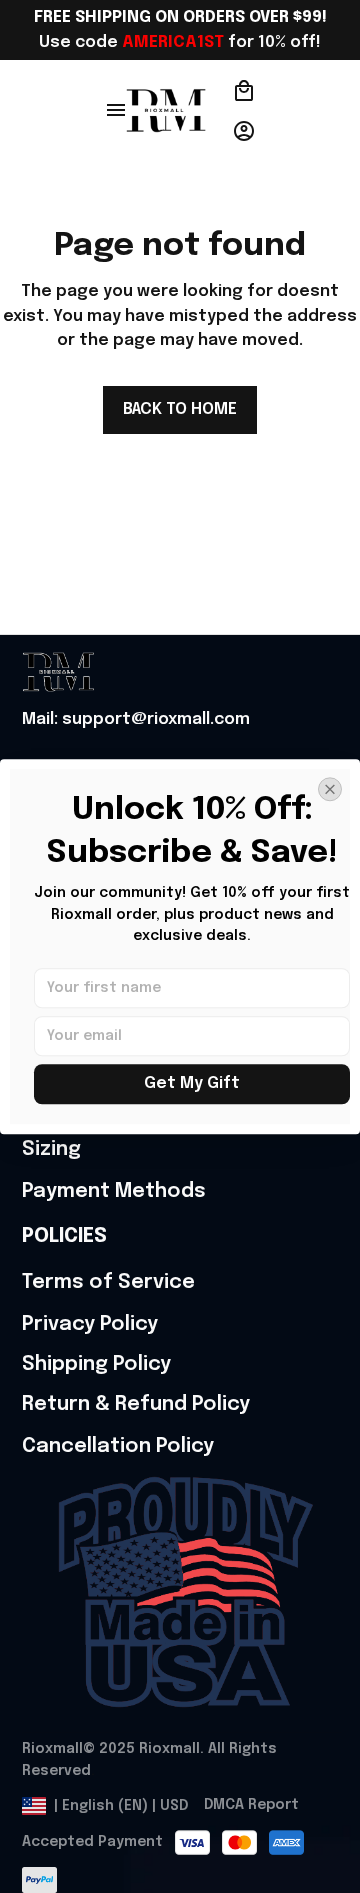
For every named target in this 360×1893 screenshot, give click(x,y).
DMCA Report (251, 1805)
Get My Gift (192, 1083)
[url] (136, 720)
